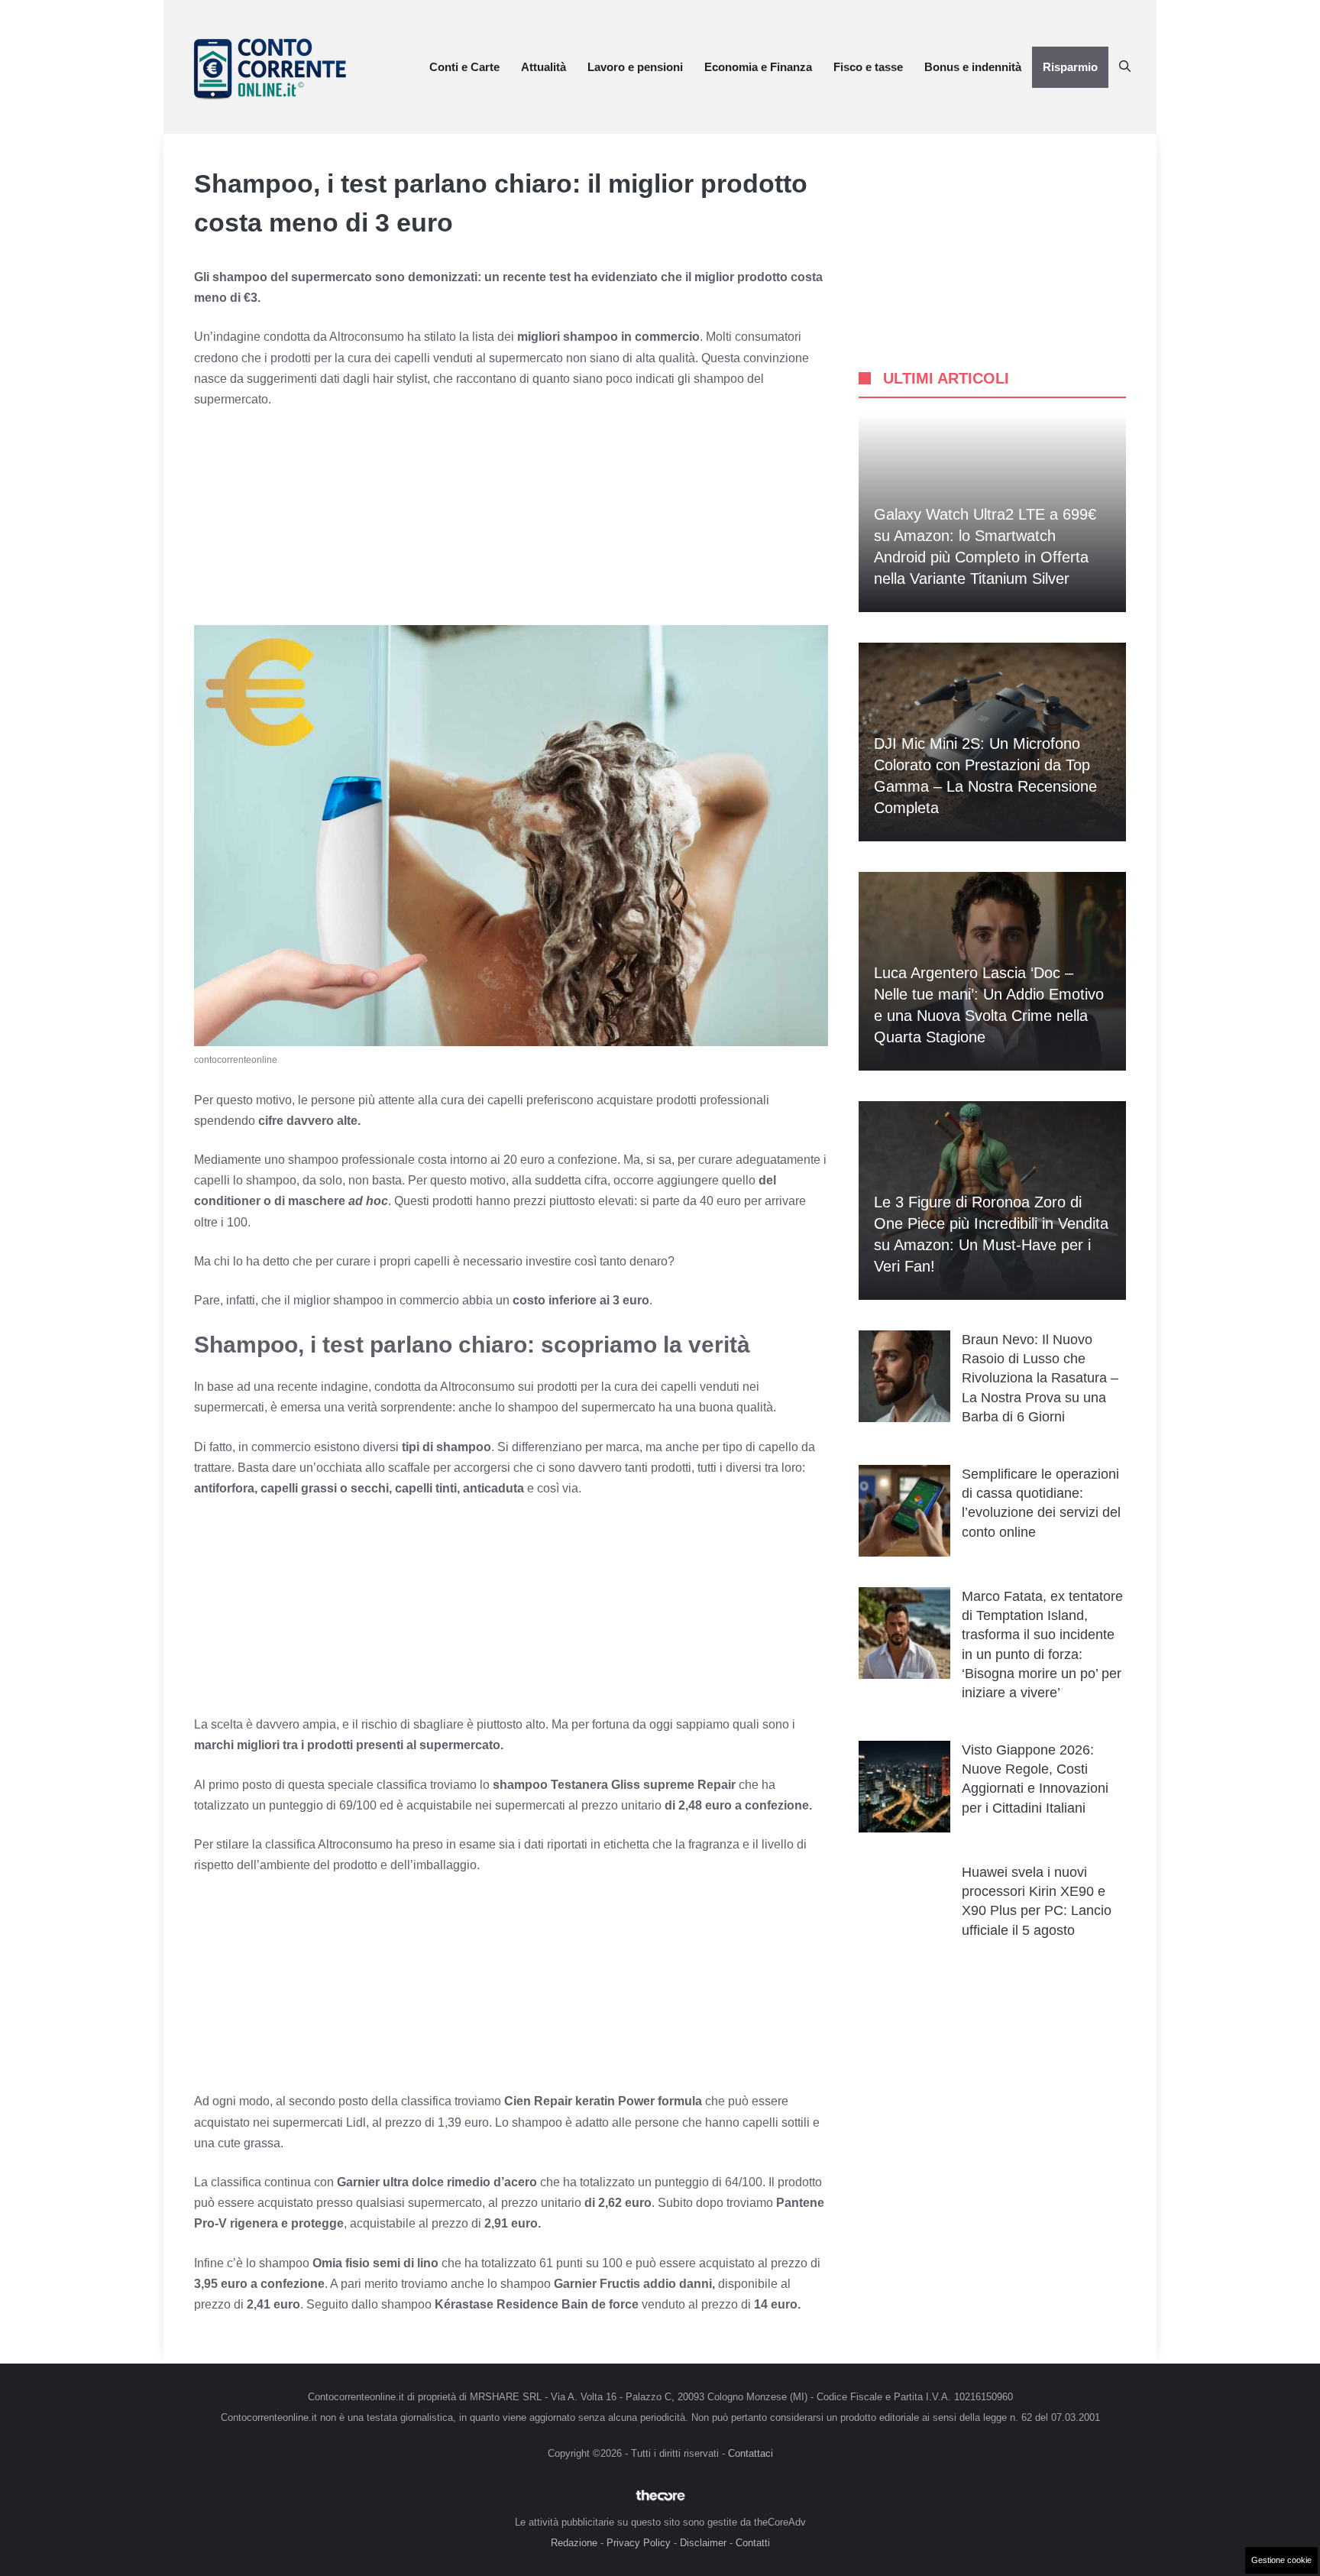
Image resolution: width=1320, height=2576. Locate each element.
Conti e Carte (464, 67)
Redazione (574, 2543)
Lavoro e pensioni (635, 67)
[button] (1125, 67)
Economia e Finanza (758, 67)
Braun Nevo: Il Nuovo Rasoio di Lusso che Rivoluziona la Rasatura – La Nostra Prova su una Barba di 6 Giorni (1040, 1378)
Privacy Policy (639, 2543)
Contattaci (751, 2453)
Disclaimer (703, 2543)
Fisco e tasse (868, 67)
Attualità (544, 67)
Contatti (753, 2543)
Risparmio (1070, 67)
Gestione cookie (1281, 2560)
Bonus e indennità (973, 67)
